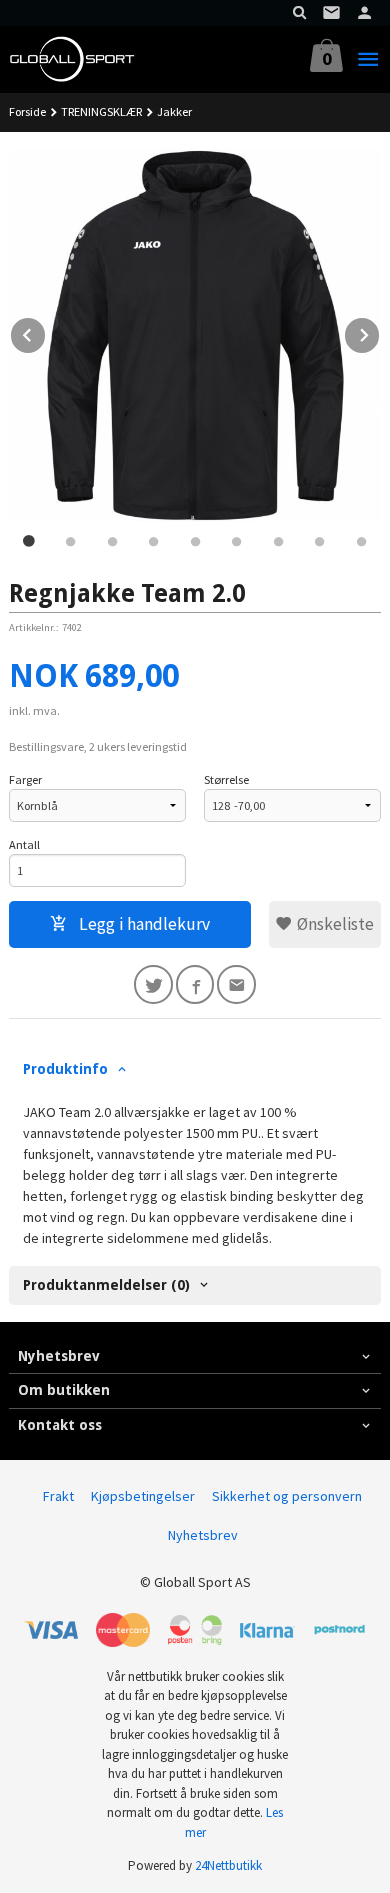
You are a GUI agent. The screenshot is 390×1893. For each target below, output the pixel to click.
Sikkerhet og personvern (287, 1496)
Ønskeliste (333, 924)
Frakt (58, 1496)
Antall (24, 844)
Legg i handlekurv (142, 924)
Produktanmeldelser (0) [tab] (106, 1285)
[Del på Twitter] (153, 984)
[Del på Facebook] (195, 984)
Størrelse (226, 779)
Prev (46, 332)
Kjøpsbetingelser (143, 1496)
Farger (25, 779)
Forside (27, 111)
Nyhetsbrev (203, 1535)
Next (380, 332)
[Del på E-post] (236, 984)
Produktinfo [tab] (65, 1069)
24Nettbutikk (228, 1865)
